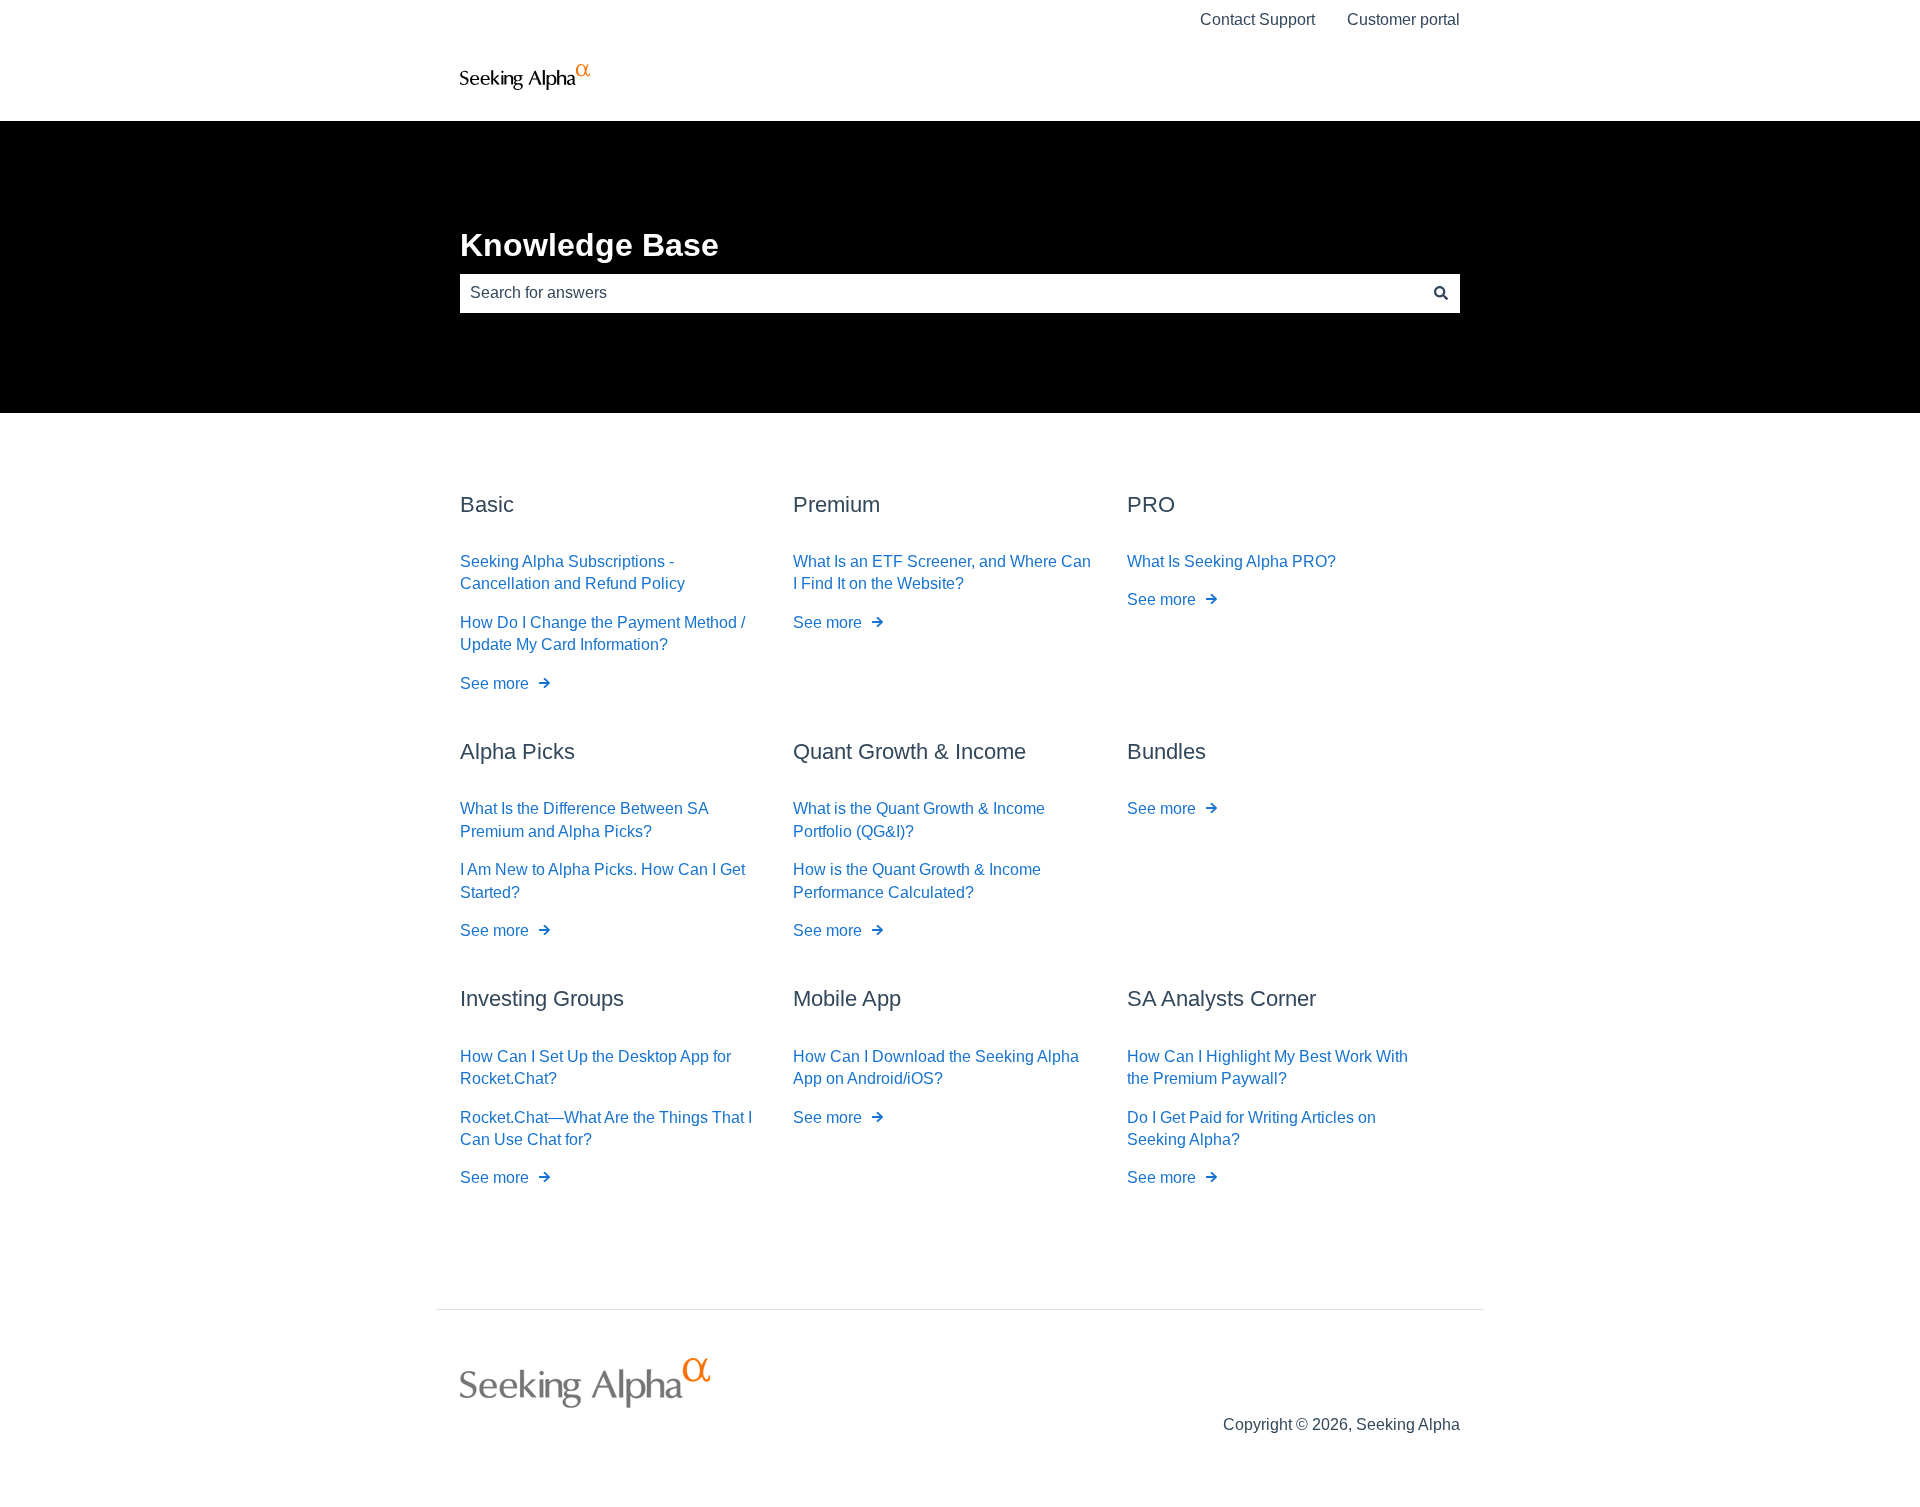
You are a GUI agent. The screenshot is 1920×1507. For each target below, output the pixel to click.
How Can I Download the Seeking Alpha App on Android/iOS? (936, 1067)
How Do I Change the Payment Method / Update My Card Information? (602, 633)
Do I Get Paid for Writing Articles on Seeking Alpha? (1251, 1128)
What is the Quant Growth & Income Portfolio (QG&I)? (919, 819)
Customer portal (1403, 19)
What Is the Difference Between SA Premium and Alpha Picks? (584, 819)
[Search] (1441, 293)
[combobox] (941, 293)
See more (494, 683)
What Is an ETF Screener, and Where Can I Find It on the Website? (942, 572)
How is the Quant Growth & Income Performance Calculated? (917, 880)
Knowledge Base (589, 245)
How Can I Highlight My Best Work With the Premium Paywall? (1267, 1067)
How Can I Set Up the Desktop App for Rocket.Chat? (595, 1067)
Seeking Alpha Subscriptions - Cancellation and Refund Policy (572, 572)
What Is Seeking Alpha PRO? (1231, 561)
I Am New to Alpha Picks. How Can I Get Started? (602, 880)
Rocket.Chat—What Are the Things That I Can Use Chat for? (606, 1128)
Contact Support (1257, 19)
